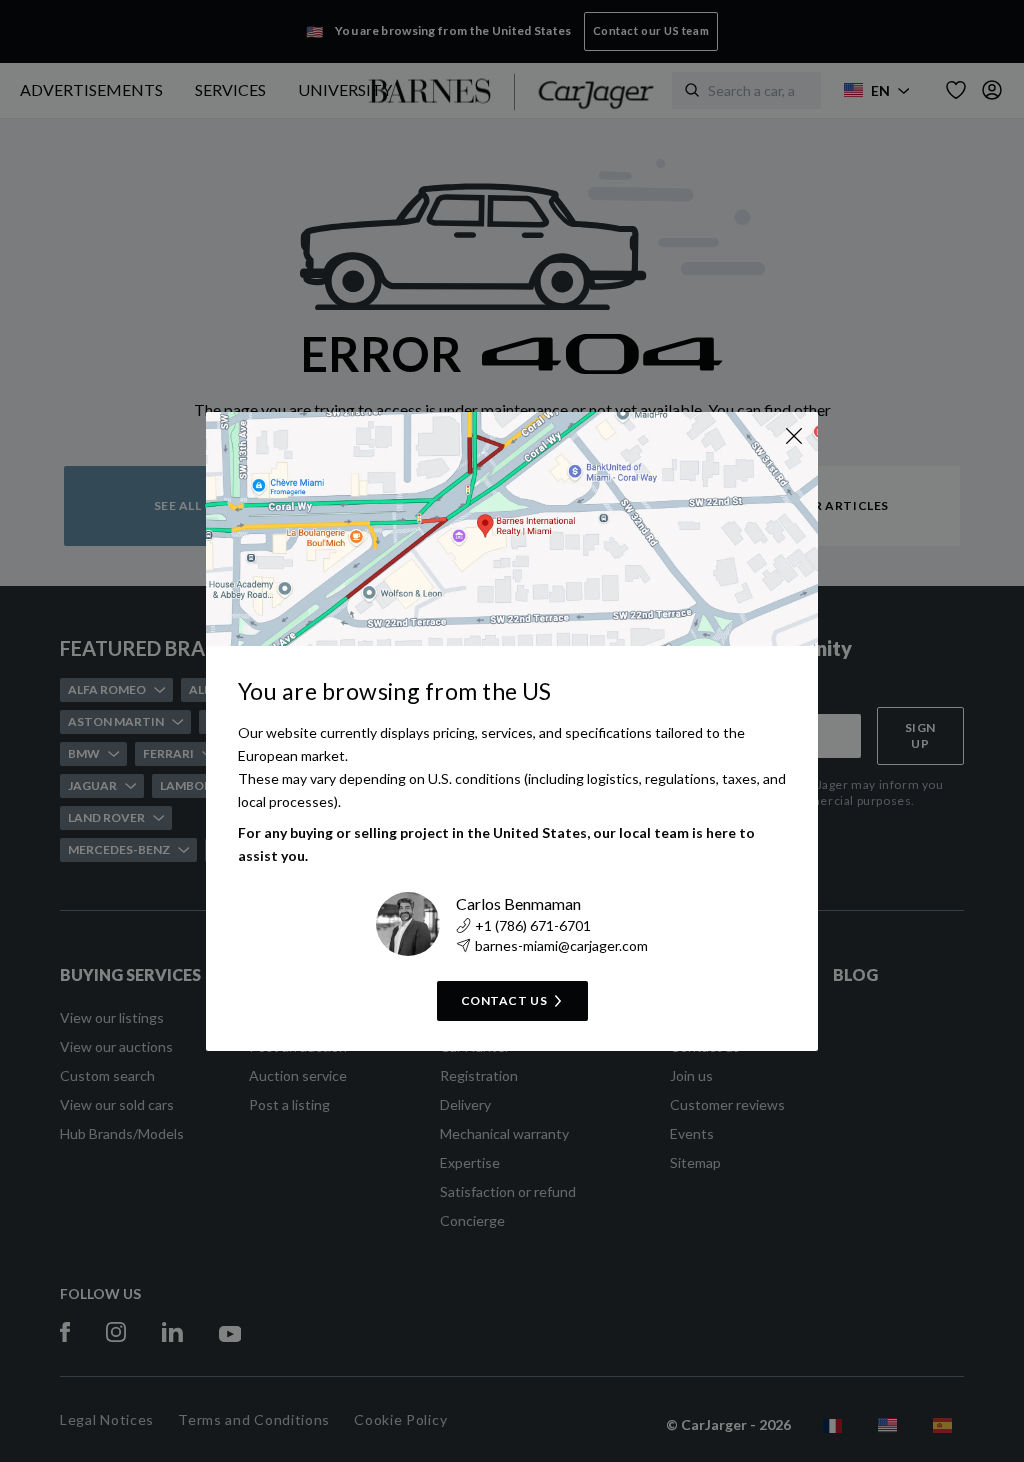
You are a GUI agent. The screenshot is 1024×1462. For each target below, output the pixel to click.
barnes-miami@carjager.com (561, 945)
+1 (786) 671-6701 (533, 925)
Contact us (504, 1000)
